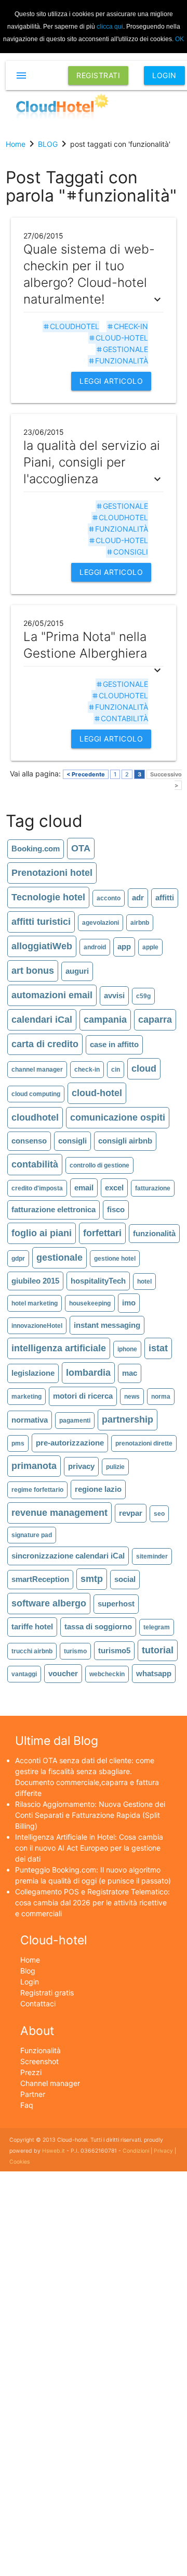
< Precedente (86, 774)
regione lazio (98, 1489)
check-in (127, 326)
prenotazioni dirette (144, 1443)
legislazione (33, 1373)
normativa (30, 1420)
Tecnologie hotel (48, 897)
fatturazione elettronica (54, 1209)
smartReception (40, 1579)
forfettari (102, 1233)
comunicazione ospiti (118, 1117)
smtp (92, 1579)
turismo (75, 1651)
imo (129, 1303)
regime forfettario (37, 1490)
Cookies (19, 2162)
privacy (81, 1466)
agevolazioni (101, 923)
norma (161, 1397)
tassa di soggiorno (98, 1626)
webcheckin (107, 1674)
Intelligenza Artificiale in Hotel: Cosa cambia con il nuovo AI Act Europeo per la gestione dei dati (89, 1848)
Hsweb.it (54, 2151)
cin (116, 1070)
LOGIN (164, 75)
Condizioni (136, 2151)
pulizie (115, 1467)
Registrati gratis (47, 1993)
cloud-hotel (118, 338)
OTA (81, 848)
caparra (155, 1020)
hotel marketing (35, 1303)
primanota (34, 1466)
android (95, 947)
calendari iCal (42, 1020)
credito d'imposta (37, 1188)
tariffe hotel (32, 1626)
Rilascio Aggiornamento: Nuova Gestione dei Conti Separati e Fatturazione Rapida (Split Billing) (90, 1815)
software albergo (49, 1603)
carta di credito (45, 1044)
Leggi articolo (111, 381)
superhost (116, 1604)
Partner (33, 2094)
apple (150, 947)
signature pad (32, 1535)
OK (179, 39)
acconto (109, 898)
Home (30, 1960)
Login (30, 1982)
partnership (128, 1419)
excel (114, 1188)
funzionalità (118, 361)
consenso (29, 1141)
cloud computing (36, 1094)
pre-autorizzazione (70, 1443)
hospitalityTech (98, 1281)
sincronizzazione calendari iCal (68, 1556)
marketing (26, 1397)
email (84, 1188)
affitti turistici (41, 922)
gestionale (122, 349)
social (125, 1579)
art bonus (33, 971)
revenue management (59, 1513)
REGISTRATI (98, 75)
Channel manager (50, 2083)
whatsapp (154, 1673)
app (124, 946)
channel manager (37, 1070)
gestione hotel (115, 1259)
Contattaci (38, 2003)
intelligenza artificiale (59, 1348)
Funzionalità (41, 2050)
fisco (116, 1209)
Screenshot (39, 2061)
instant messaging (107, 1325)
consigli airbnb (125, 1141)
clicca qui (110, 27)
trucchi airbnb (32, 1651)
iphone (127, 1349)
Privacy (163, 2151)
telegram (157, 1627)
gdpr (18, 1259)
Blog (28, 1971)
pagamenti (75, 1421)
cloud (144, 1069)
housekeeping (90, 1303)
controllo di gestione (99, 1165)
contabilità (121, 718)
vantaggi (24, 1674)
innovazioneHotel (37, 1326)
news (132, 1397)
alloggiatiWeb (42, 946)
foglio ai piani (42, 1233)
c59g (143, 996)
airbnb (140, 923)
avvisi (114, 995)
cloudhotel (71, 326)
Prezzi (31, 2072)
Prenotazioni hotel (52, 873)
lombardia (88, 1373)
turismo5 (114, 1650)
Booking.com (36, 849)
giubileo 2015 (35, 1281)
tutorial (158, 1650)
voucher (63, 1673)
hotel (144, 1281)
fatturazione (153, 1188)
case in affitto (114, 1044)
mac (130, 1373)
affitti (165, 897)
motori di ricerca (83, 1396)
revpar (131, 1513)
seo (159, 1514)
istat (158, 1348)
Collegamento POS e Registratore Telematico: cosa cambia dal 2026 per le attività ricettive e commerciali (92, 1902)
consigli (127, 552)
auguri (77, 971)
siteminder (152, 1556)
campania (105, 1020)
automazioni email (52, 995)
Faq (27, 2105)
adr (138, 897)
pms (18, 1443)
